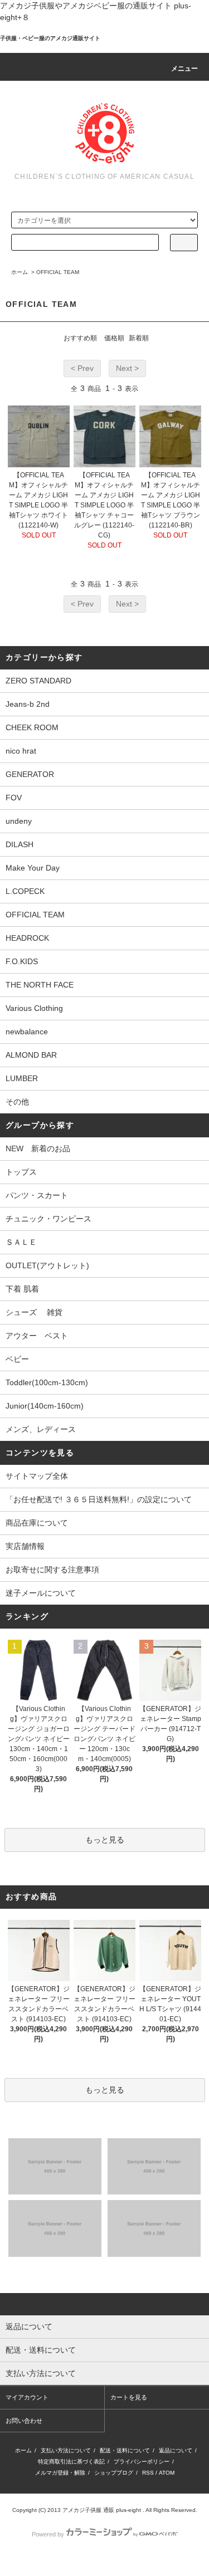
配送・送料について (125, 2450)
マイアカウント (27, 2397)
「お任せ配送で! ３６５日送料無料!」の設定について (99, 1499)
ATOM (167, 2473)
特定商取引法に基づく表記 (71, 2462)
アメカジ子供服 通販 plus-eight (102, 2510)
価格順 (114, 338)
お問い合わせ (24, 2421)
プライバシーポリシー (142, 2462)
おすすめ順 (80, 338)
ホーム (20, 272)
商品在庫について (37, 1523)
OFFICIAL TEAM (58, 272)
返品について (176, 2450)
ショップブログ (114, 2473)
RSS (148, 2473)
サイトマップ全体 (37, 1476)
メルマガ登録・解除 (60, 2473)
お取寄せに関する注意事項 (52, 1570)
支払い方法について (66, 2450)
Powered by (48, 2534)
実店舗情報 (25, 1546)
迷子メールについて (41, 1593)
